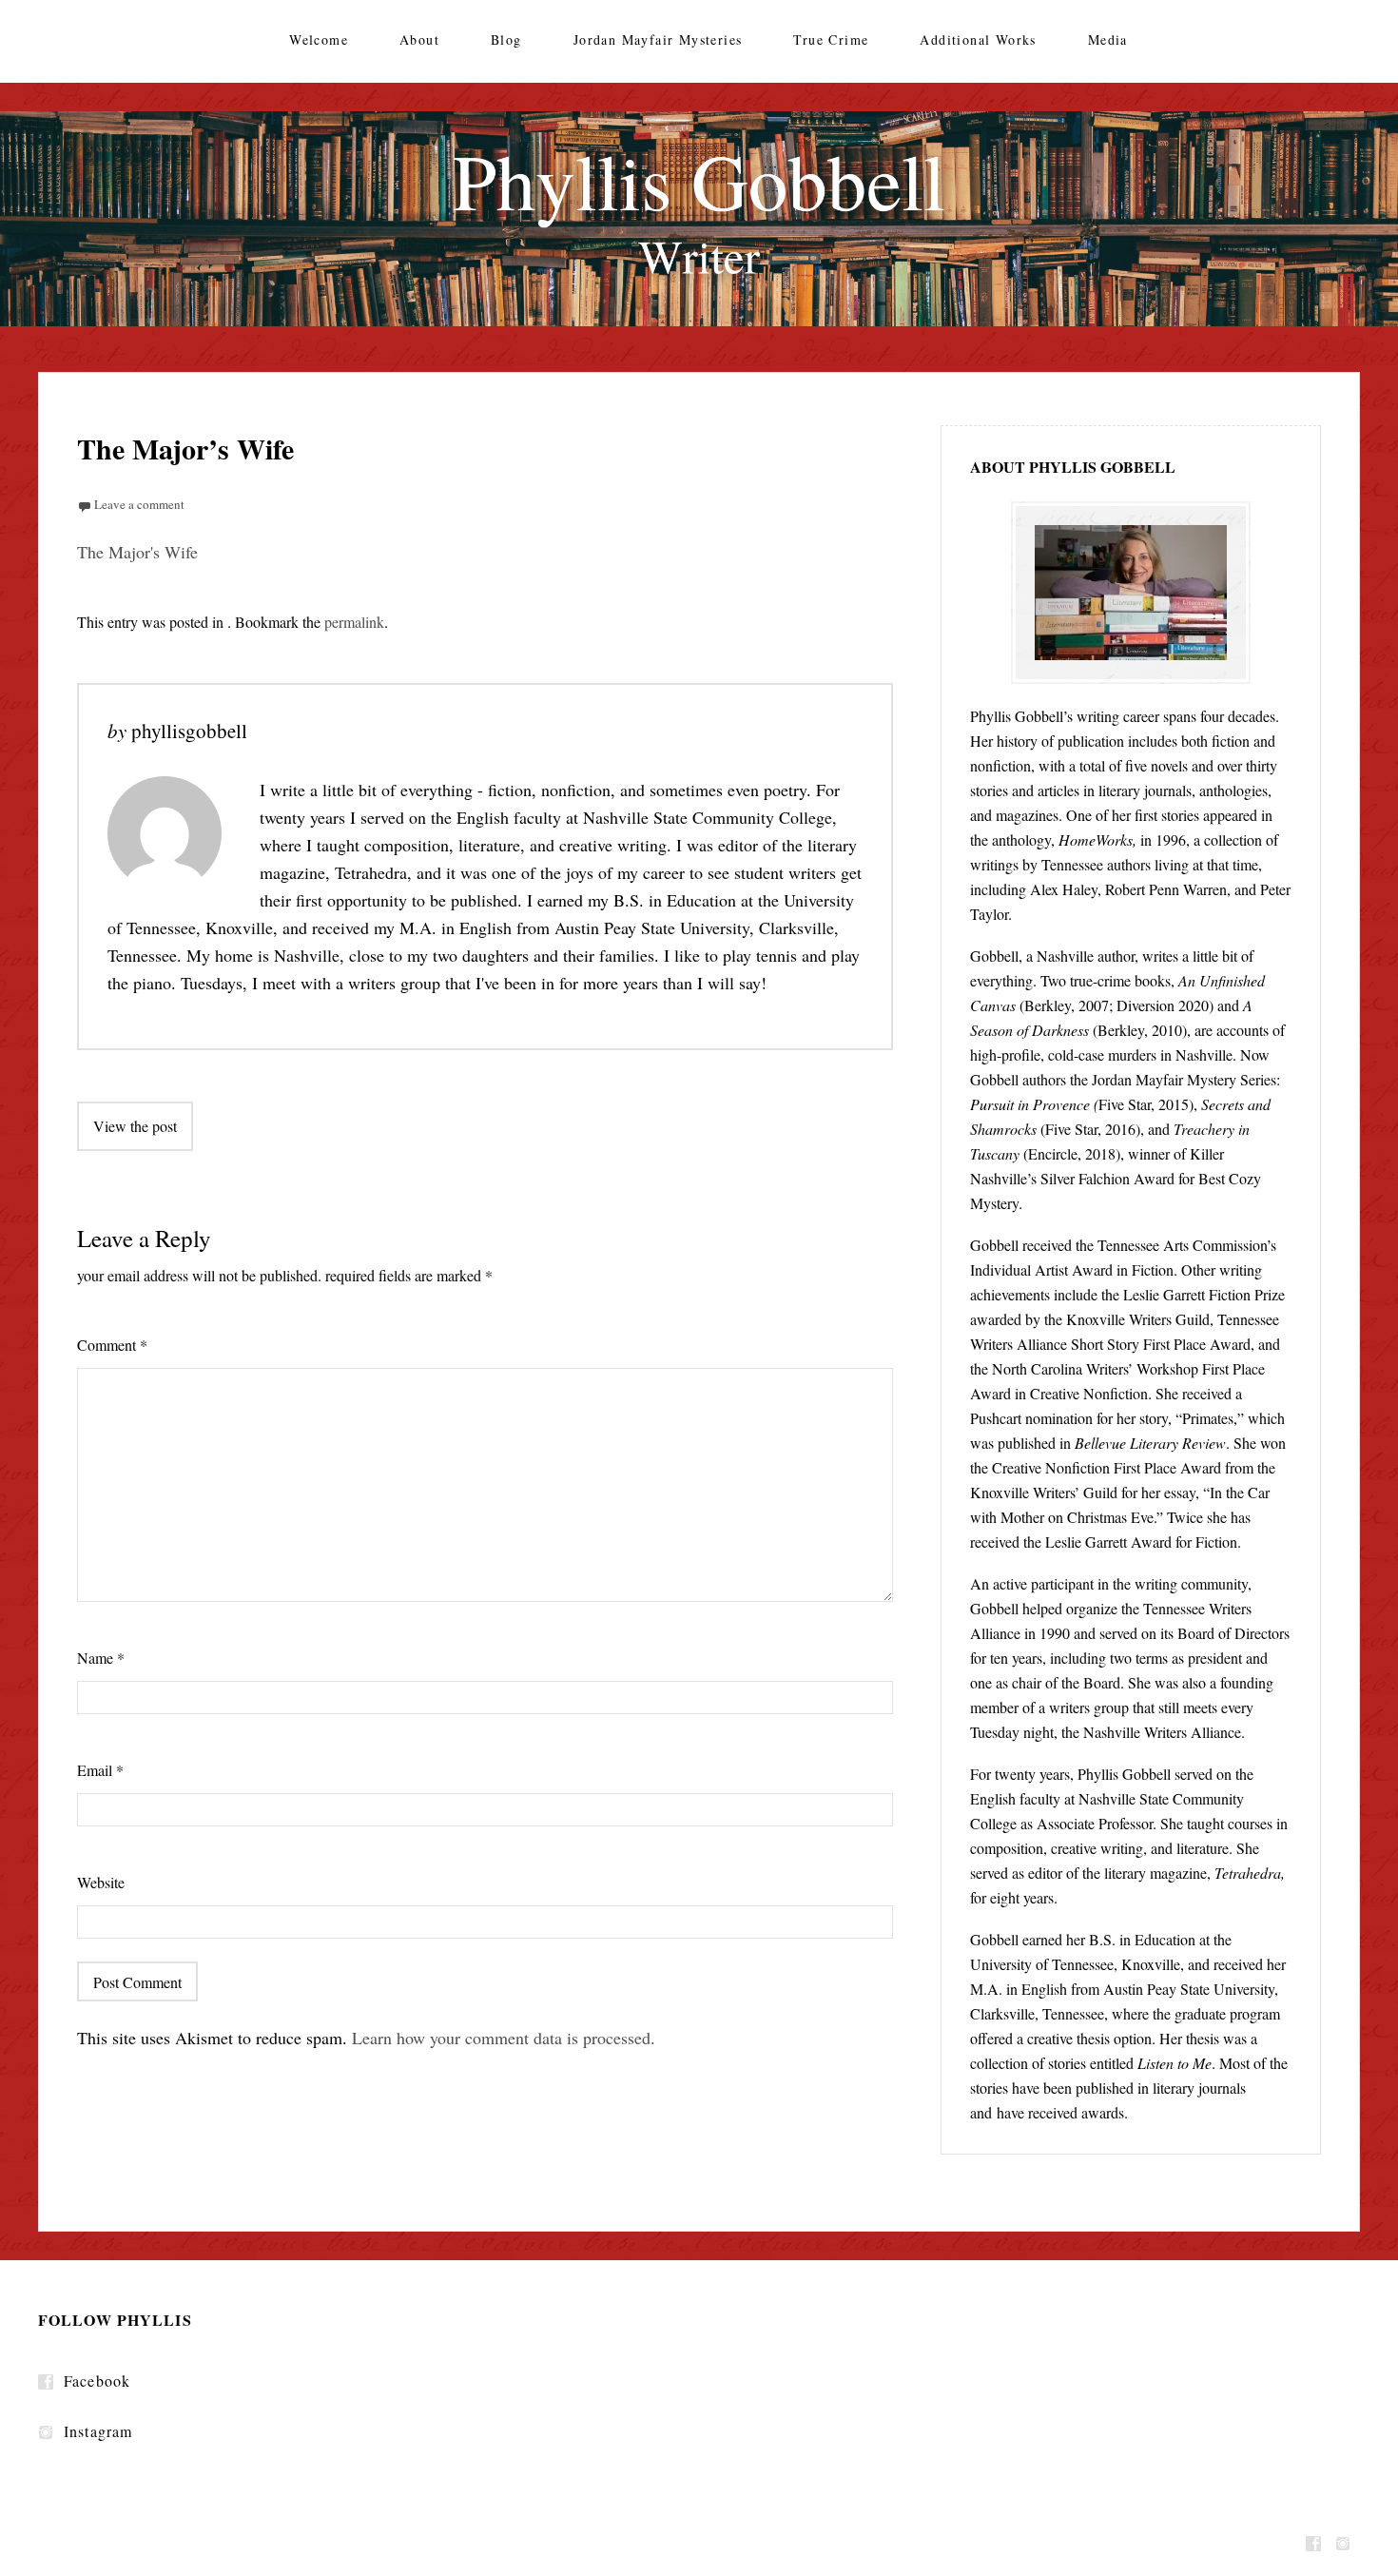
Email (100, 1770)
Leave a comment (139, 504)
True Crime (831, 39)
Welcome (319, 39)
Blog (506, 39)
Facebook (97, 2381)
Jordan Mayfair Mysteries (658, 39)
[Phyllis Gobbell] (699, 219)
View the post (135, 1126)
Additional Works (978, 39)
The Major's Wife (137, 552)
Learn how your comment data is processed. (504, 2038)
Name (101, 1658)
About (419, 39)
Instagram (98, 2431)
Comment (112, 1345)
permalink (354, 622)
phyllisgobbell (189, 731)
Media (1108, 39)
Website (101, 1882)
